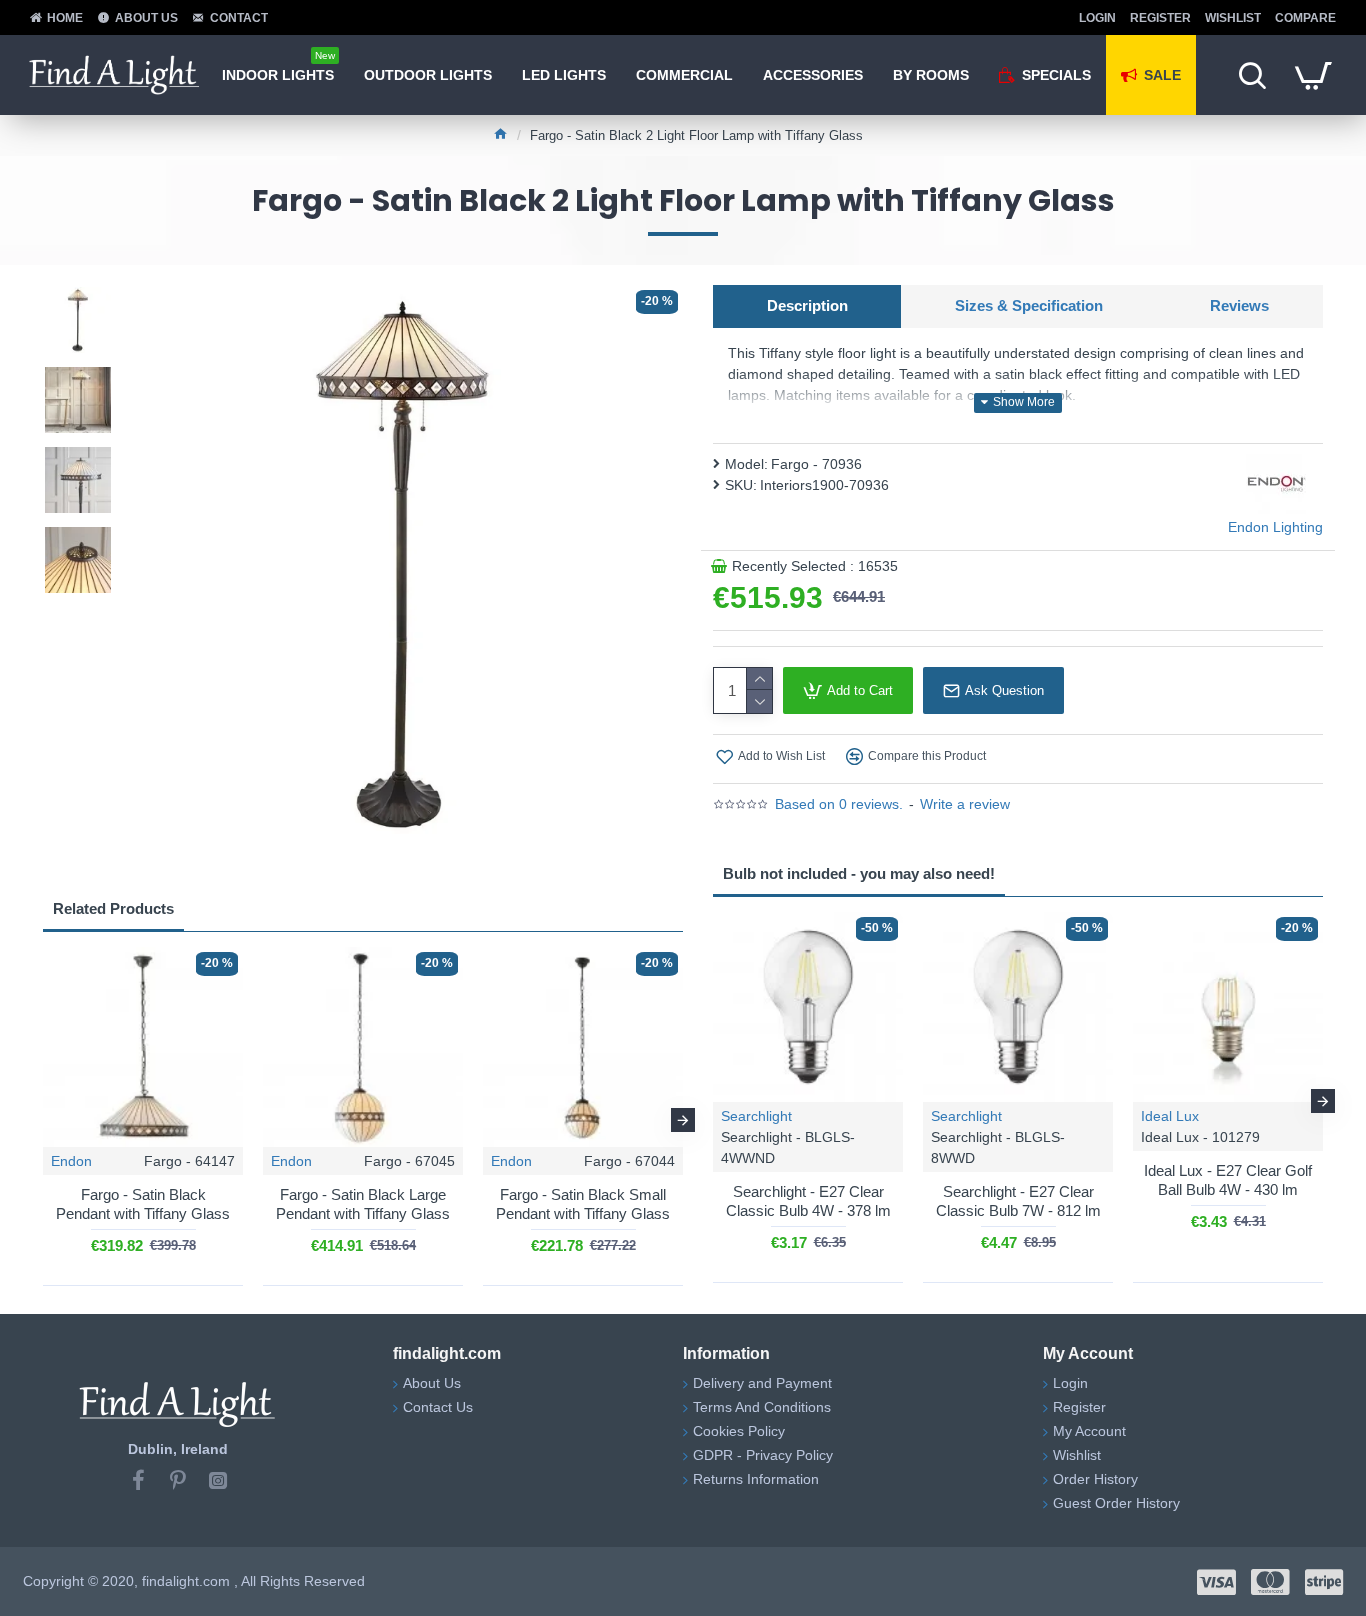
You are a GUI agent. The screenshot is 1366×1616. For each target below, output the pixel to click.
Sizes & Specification (1029, 305)
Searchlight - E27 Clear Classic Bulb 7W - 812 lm (1018, 1201)
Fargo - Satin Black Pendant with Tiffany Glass (143, 1204)
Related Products (113, 908)
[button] (43, 1120)
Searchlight (756, 1116)
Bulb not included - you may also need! (859, 873)
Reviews (1239, 305)
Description (807, 305)
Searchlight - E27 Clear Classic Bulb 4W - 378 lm (808, 1201)
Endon (71, 1161)
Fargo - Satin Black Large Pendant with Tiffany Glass (363, 1204)
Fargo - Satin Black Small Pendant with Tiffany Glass (583, 1204)
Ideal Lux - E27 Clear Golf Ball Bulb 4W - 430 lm (1228, 1180)
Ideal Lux (1170, 1116)
